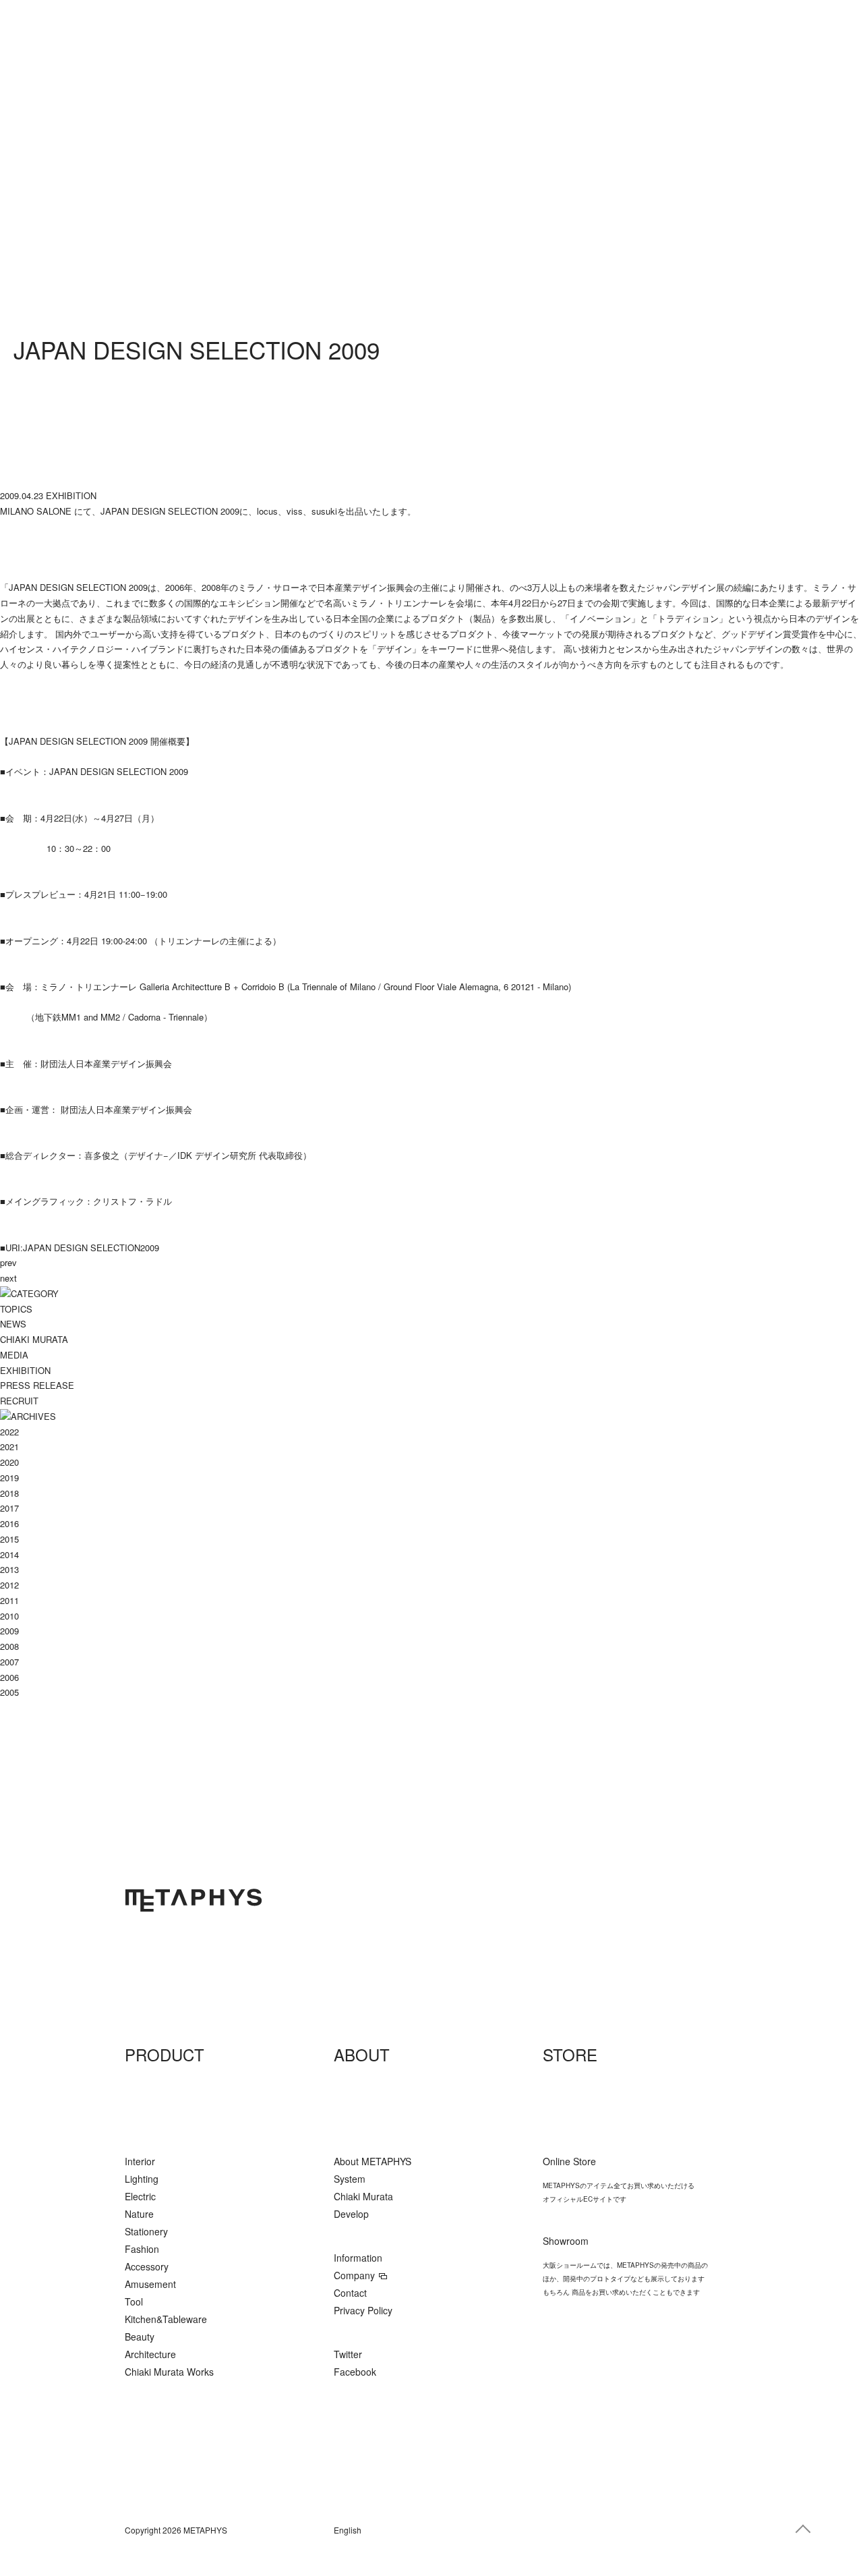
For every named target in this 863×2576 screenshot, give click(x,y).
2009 (9, 1631)
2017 (9, 1508)
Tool (134, 2301)
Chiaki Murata (363, 2196)
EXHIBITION (25, 1370)
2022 (9, 1432)
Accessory (147, 2266)
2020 (9, 1462)
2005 (9, 1692)
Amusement (150, 2284)
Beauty (140, 2337)
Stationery (146, 2231)
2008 (9, 1646)
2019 (9, 1478)
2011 (9, 1600)
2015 (9, 1539)
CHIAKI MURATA (34, 1339)
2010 (9, 1616)
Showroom (566, 2241)
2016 (9, 1523)
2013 (9, 1569)
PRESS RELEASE (37, 1385)
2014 (9, 1554)
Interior (140, 2161)
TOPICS (16, 1309)
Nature (139, 2214)
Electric (140, 2196)
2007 (9, 1662)
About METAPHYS (373, 2161)
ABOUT (362, 2054)
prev (8, 1262)
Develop (351, 2214)
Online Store (569, 2161)
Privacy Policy (363, 2310)
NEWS (13, 1324)
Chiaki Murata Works (169, 2372)
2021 (9, 1447)
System (350, 2179)
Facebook (355, 2372)
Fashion (142, 2249)
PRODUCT (165, 2054)
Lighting (142, 2179)
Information (358, 2258)
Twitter (348, 2354)
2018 (9, 1493)
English (348, 2530)
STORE (570, 2054)
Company (354, 2275)
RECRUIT (19, 1401)
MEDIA (14, 1355)
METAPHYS (194, 1900)
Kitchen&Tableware (166, 2319)
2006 (9, 1677)
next (8, 1278)
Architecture (150, 2354)
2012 (9, 1585)
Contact (350, 2293)
